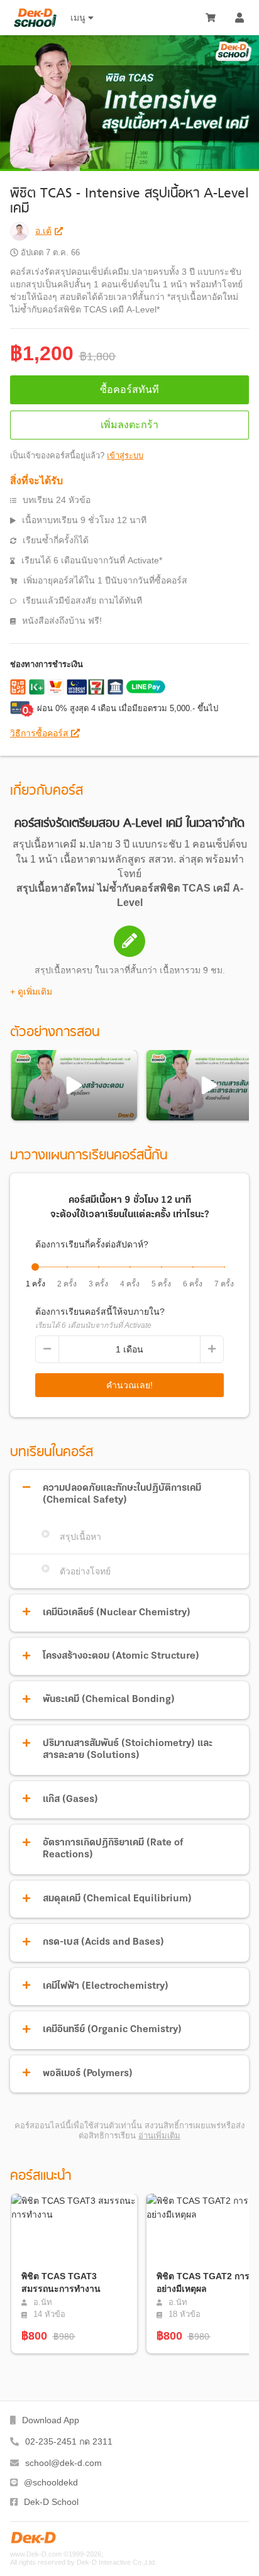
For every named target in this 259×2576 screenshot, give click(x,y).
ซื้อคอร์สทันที (129, 390)
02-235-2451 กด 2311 (69, 2441)
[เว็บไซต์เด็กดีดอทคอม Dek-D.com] (33, 2538)
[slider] (35, 1267)
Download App (51, 2420)
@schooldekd (51, 2482)
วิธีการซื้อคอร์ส (41, 733)
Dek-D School (51, 2502)
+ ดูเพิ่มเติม (31, 992)
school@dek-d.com (63, 2463)
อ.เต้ (43, 231)
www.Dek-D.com (36, 2554)
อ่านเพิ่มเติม (159, 2136)
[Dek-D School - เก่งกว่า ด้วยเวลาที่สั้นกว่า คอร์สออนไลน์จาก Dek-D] (35, 18)
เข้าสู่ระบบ (125, 456)
